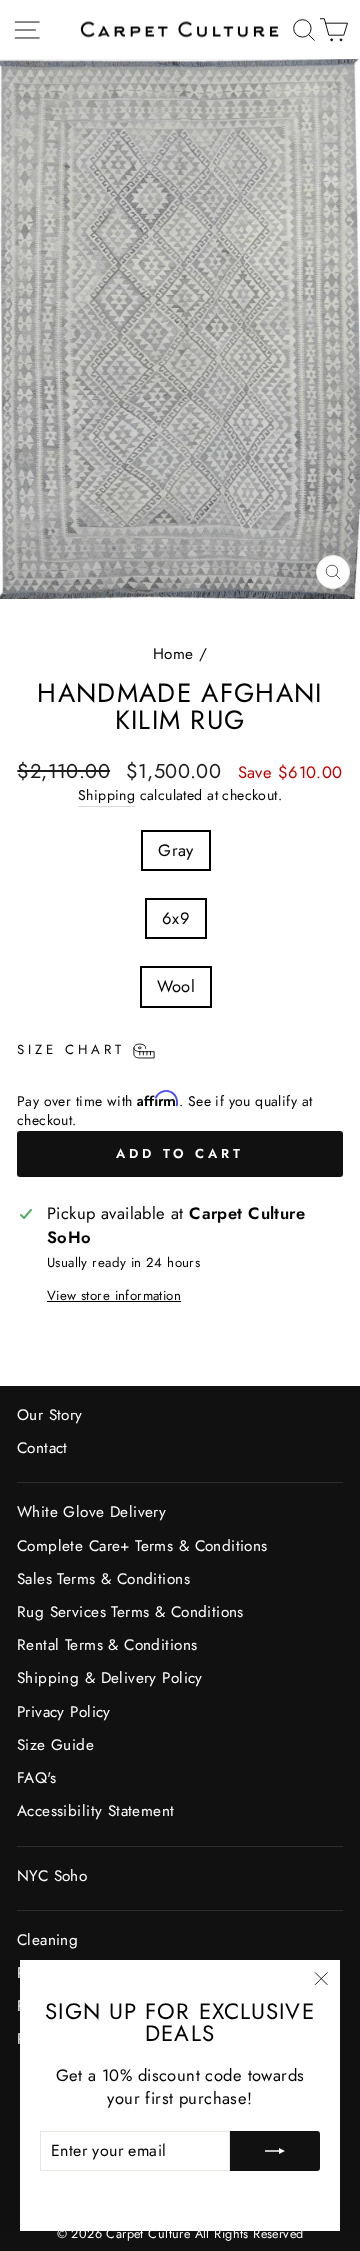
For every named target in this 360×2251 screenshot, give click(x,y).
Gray (176, 850)
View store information (114, 1296)
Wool (176, 986)
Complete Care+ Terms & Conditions (142, 1546)
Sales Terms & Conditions (103, 1579)
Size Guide (55, 1745)
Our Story (50, 1415)
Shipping (106, 795)
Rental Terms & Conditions (107, 1645)
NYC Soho (52, 1876)
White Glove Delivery (91, 1512)
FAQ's (36, 1778)
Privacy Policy (64, 1712)
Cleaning (47, 1940)
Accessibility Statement (96, 1811)
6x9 (176, 918)
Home (173, 654)
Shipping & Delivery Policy (110, 1678)
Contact (42, 1448)
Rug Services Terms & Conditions (130, 1612)
